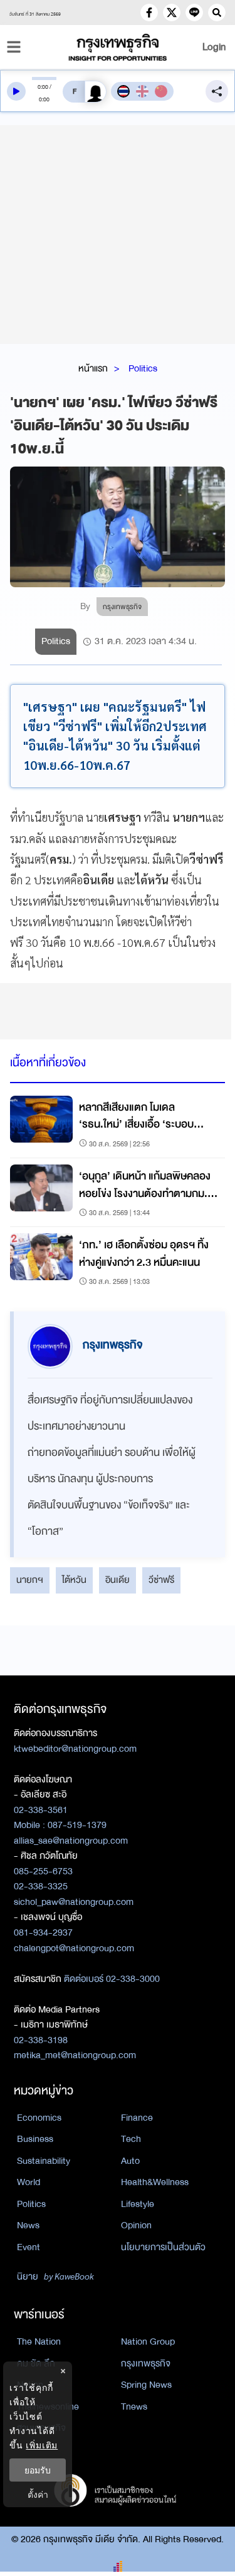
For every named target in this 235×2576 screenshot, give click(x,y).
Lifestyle (138, 2204)
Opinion (136, 2225)
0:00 (43, 87)
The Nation (39, 2341)
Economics (39, 2118)
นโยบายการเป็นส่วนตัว (163, 2247)
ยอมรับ (38, 2470)
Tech (131, 2139)
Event (29, 2247)
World (29, 2182)
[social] (149, 13)
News (28, 2225)
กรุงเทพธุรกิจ (146, 2363)
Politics (143, 368)
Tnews (134, 2407)
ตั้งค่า (38, 2494)
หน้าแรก (93, 368)
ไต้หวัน (74, 1580)
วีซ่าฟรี (161, 1580)
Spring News (146, 2385)
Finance (137, 2118)
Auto (130, 2161)
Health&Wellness (155, 2182)
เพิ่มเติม (42, 2445)
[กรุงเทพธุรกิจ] (118, 47)
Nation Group (148, 2341)
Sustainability (44, 2161)
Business (35, 2139)
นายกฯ (30, 1580)
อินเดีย (118, 1580)
